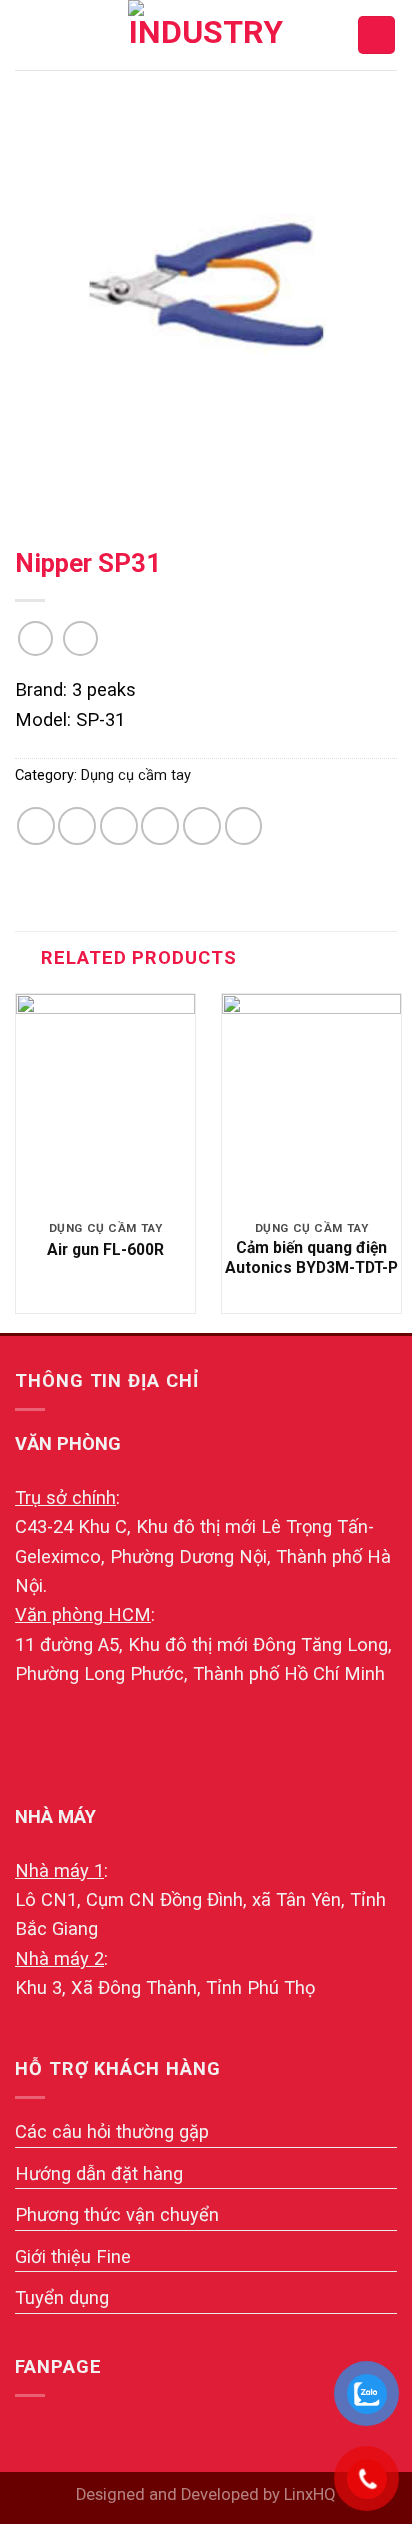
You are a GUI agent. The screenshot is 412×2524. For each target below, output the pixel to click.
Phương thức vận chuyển (117, 2214)
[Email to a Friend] (160, 826)
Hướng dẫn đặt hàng (99, 2173)
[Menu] (29, 35)
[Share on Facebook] (77, 826)
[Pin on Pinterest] (202, 826)
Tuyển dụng (62, 2297)
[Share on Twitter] (119, 826)
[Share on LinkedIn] (244, 826)
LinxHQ (310, 2494)
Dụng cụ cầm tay (136, 775)
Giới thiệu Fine (73, 2256)
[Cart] (376, 34)
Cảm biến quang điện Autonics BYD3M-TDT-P (311, 1257)
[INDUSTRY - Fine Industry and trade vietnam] (206, 35)
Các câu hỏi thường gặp (112, 2131)
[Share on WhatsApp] (36, 826)
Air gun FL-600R (105, 1249)
